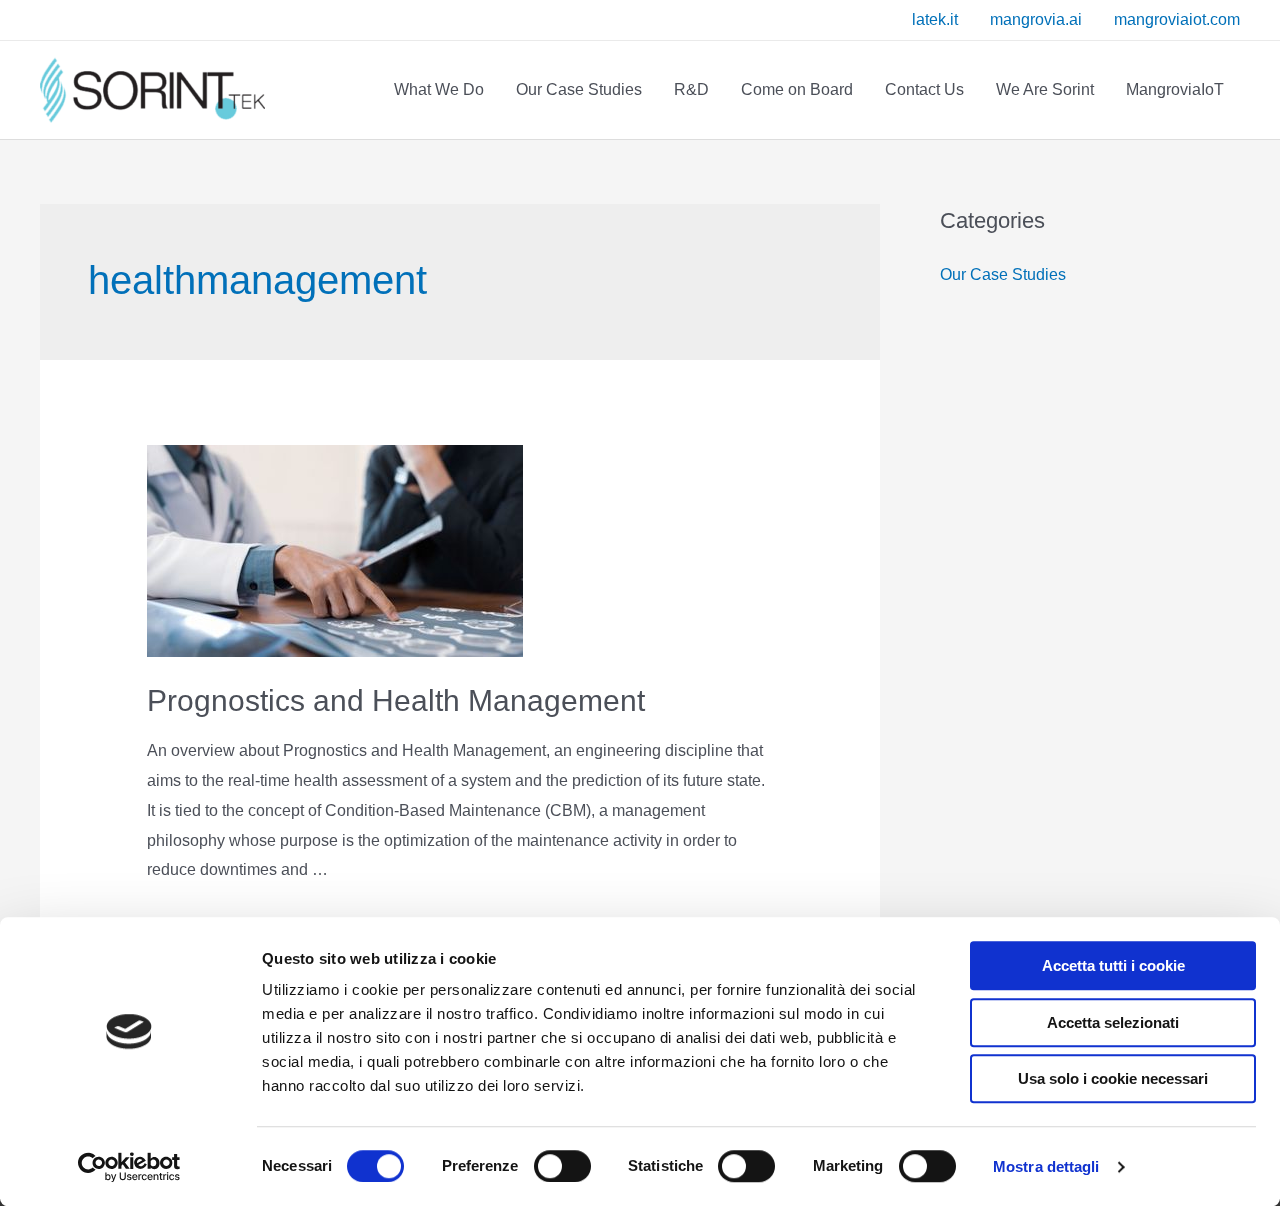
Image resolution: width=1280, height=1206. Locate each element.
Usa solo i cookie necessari (1113, 1078)
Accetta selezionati (1113, 1022)
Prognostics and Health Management (396, 700)
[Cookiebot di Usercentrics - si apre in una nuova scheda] (129, 1167)
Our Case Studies (1003, 274)
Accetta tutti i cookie (1113, 965)
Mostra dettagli (1046, 1166)
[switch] (540, 1166)
